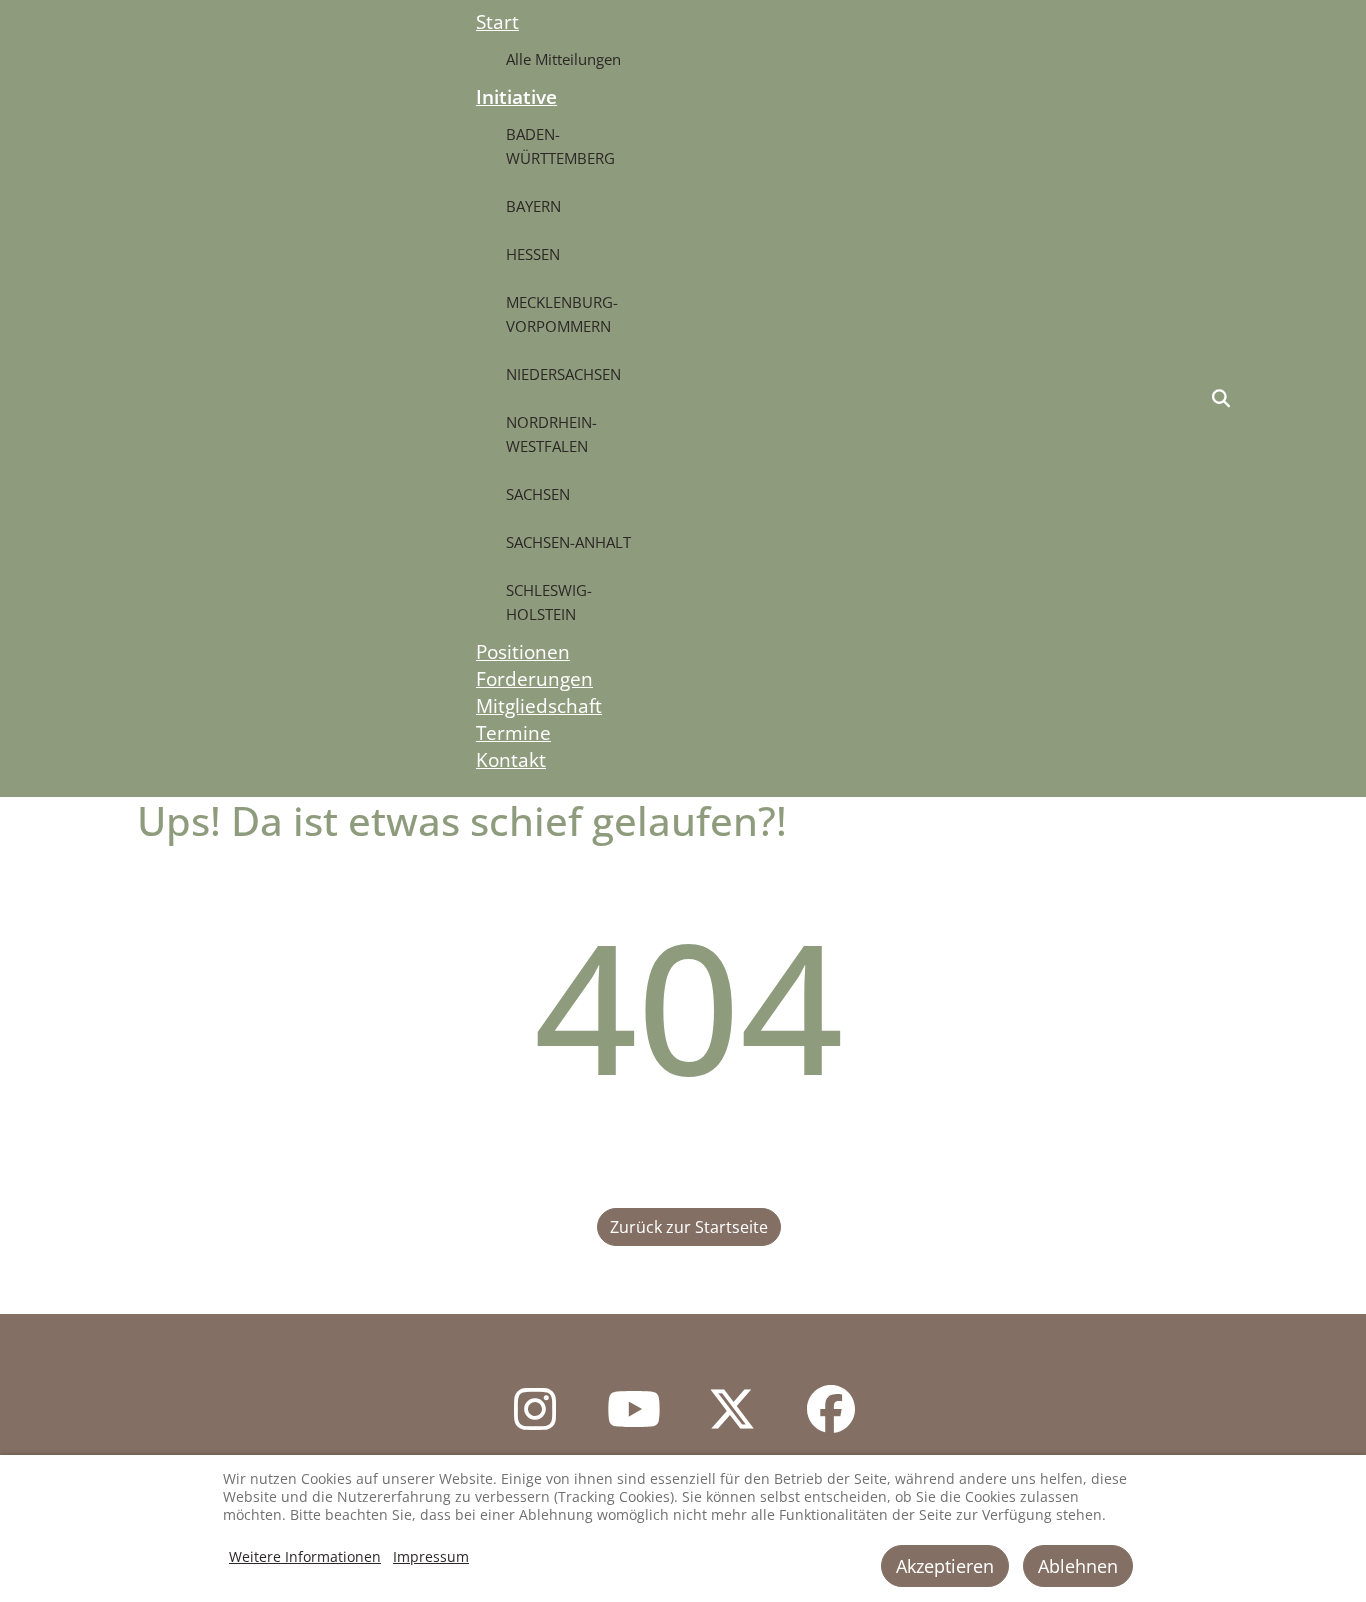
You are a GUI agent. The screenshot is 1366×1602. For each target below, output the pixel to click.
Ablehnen (1078, 1566)
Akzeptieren (945, 1566)
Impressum (431, 1556)
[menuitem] (497, 21)
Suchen (1221, 399)
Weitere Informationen (305, 1556)
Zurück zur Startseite (689, 1227)
